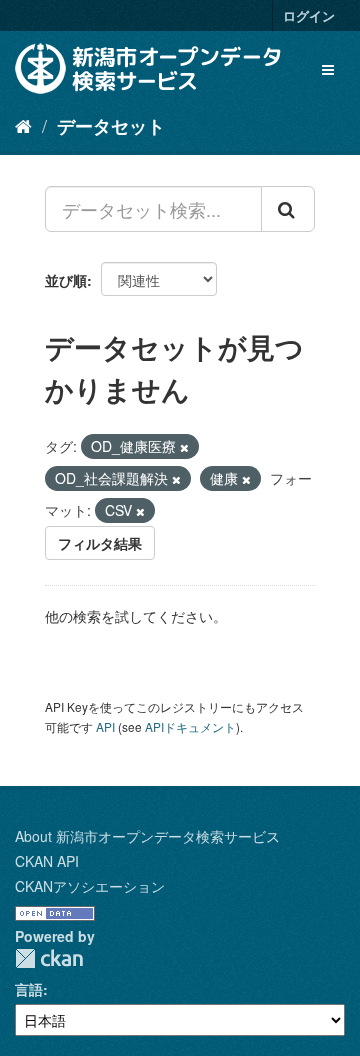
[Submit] (288, 209)
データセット (111, 126)
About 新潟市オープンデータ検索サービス (147, 836)
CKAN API (47, 861)
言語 (29, 989)
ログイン (309, 15)
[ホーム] (23, 125)
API (105, 726)
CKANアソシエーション (90, 886)
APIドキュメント (190, 726)
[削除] (184, 447)
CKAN (49, 958)
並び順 (66, 280)
